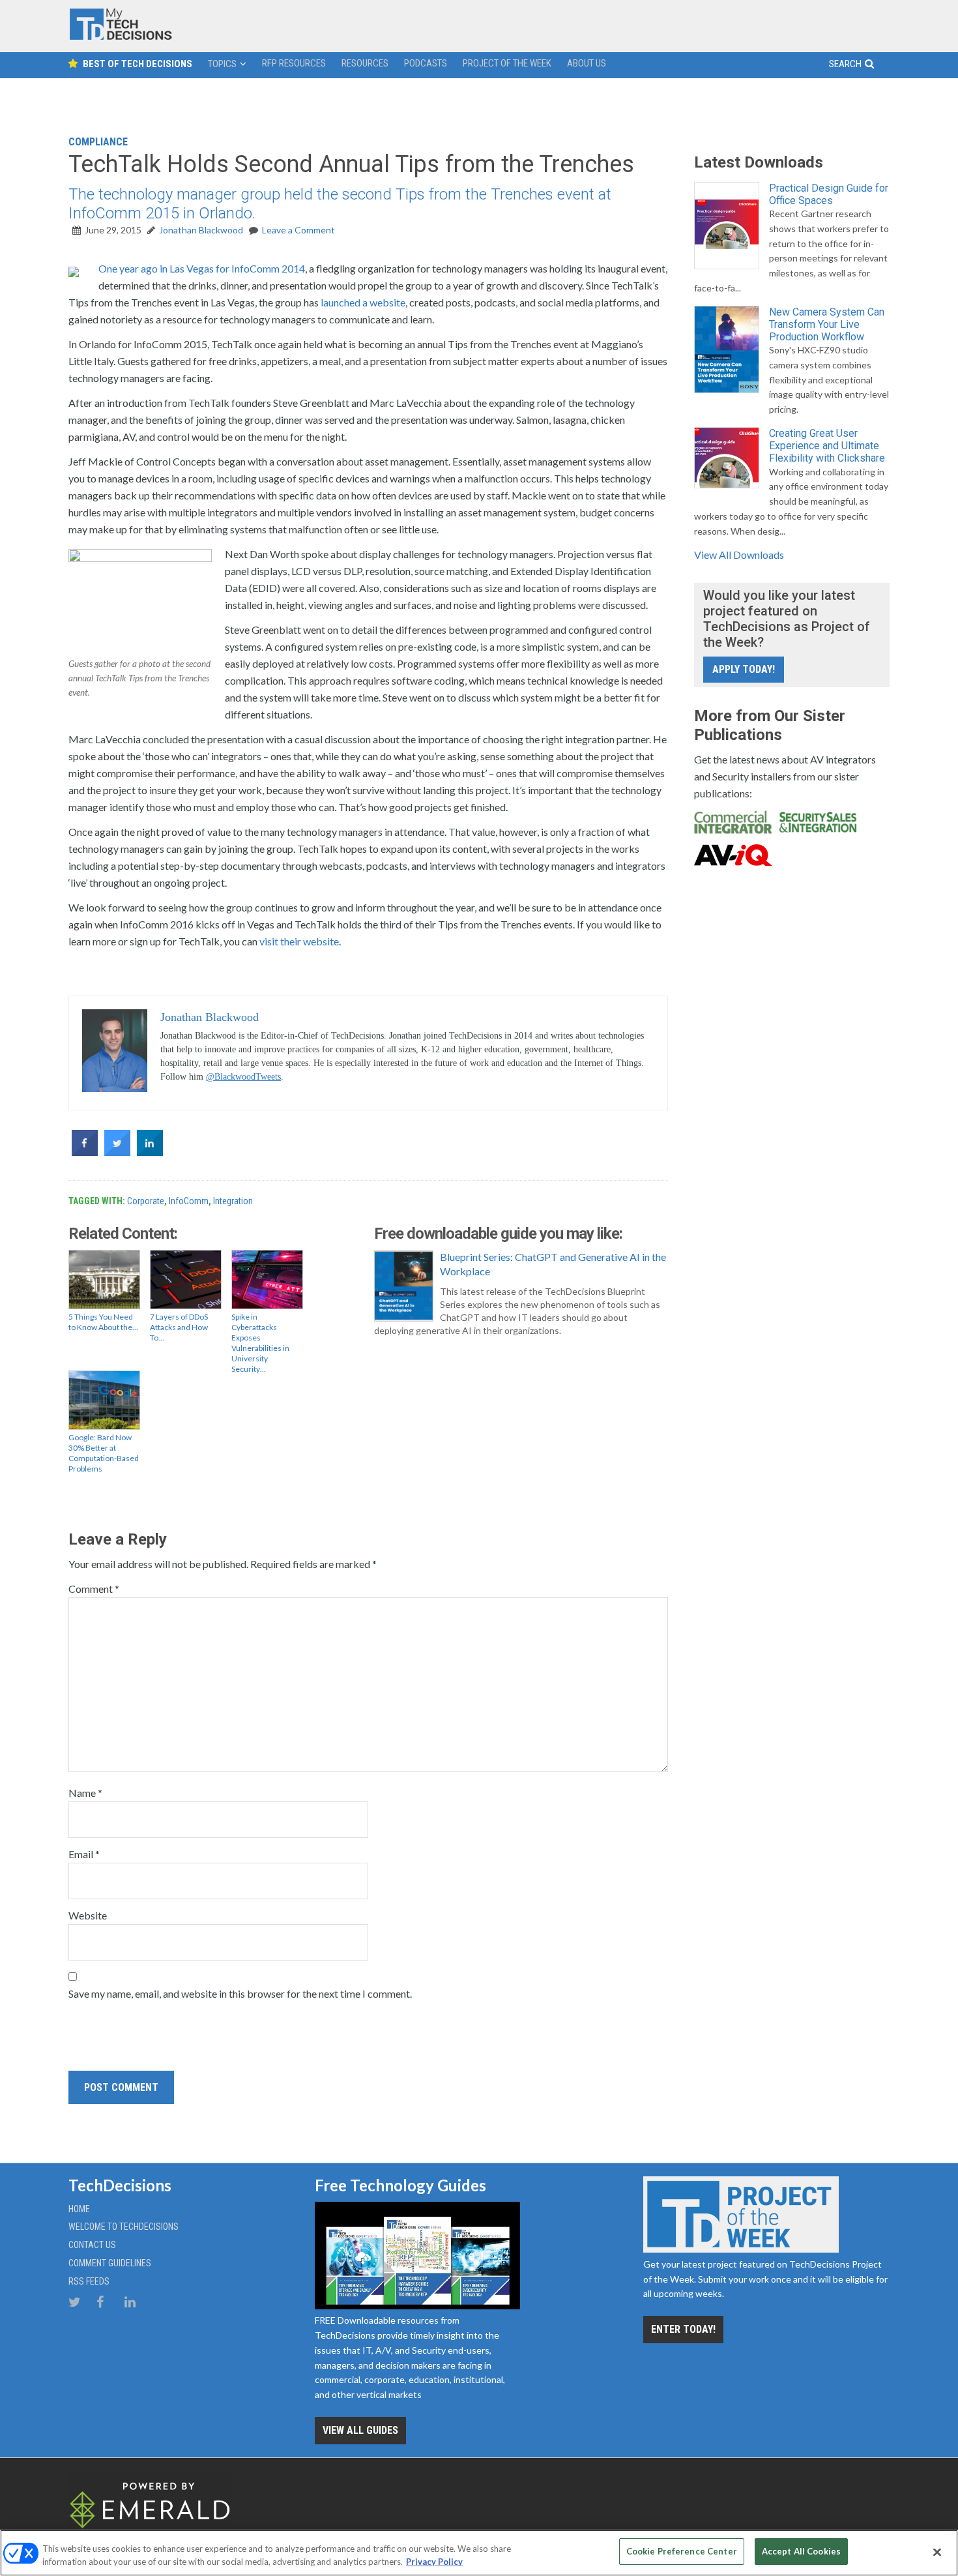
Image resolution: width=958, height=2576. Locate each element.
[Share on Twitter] (117, 1152)
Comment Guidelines (110, 2263)
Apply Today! (744, 669)
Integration (233, 1201)
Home (79, 2209)
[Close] (937, 2552)
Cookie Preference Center (682, 2551)
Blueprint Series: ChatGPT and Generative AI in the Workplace (553, 1264)
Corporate (146, 1201)
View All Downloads (739, 555)
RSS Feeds (89, 2281)
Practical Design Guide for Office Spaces (829, 194)
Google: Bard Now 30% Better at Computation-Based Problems (104, 1453)
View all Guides (360, 2430)
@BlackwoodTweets (243, 1077)
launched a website (363, 302)
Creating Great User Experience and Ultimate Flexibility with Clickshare (827, 446)
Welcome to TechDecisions (123, 2227)
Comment (94, 1589)
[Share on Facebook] (85, 1152)
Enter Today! (683, 2329)
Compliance (98, 142)
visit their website (299, 941)
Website (88, 1915)
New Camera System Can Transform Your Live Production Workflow (827, 324)
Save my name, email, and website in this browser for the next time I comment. (240, 1993)
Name (85, 1793)
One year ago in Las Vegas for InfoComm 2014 (202, 268)
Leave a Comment (298, 230)
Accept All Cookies (801, 2551)
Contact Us (92, 2245)
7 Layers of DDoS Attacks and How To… (179, 1327)
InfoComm (189, 1201)
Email (84, 1854)
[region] (479, 2553)
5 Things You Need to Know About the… (103, 1322)
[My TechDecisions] (121, 37)
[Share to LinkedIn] (150, 1152)
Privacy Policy (434, 2562)
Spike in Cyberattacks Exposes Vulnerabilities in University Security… (260, 1343)
